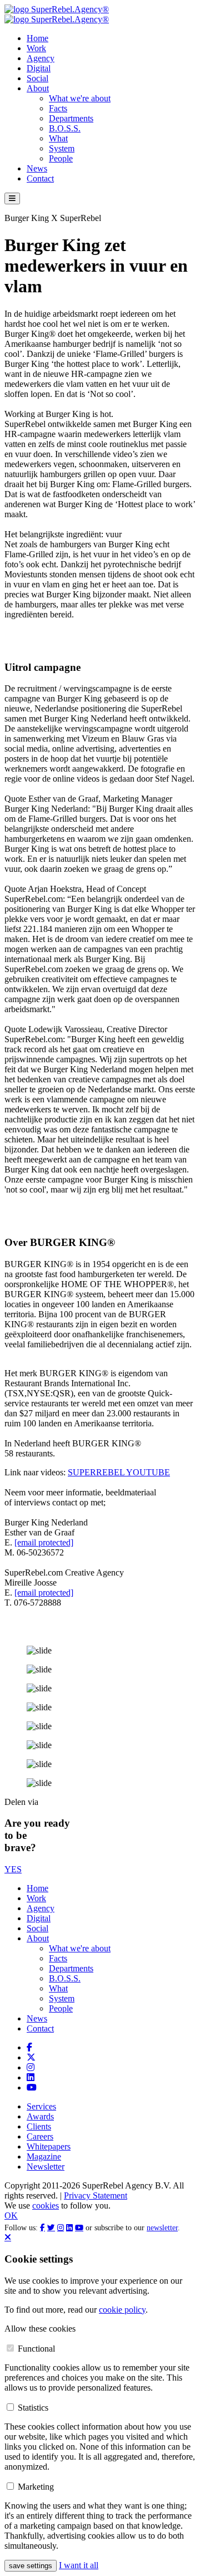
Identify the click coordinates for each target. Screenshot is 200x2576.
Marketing (36, 2487)
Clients (39, 2126)
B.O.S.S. (65, 128)
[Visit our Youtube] (32, 2087)
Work (36, 48)
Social (37, 78)
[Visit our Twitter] (31, 2057)
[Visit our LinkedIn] (31, 2077)
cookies (46, 2205)
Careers (40, 2136)
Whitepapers (49, 2146)
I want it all (79, 2565)
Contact (40, 178)
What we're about (80, 98)
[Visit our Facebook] (29, 2047)
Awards (40, 2116)
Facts (58, 108)
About (38, 88)
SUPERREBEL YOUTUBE (119, 1472)
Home (37, 38)
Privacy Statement (96, 2195)
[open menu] (12, 198)
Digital (39, 68)
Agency (41, 58)
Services (41, 2106)
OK (11, 2216)
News (37, 168)
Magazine (44, 2157)
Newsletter (46, 2167)
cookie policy (122, 2310)
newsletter (162, 2228)
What (58, 138)
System (62, 148)
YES (13, 1869)
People (61, 158)
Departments (71, 118)
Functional (36, 2349)
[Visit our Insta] (31, 2067)
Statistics (33, 2408)
